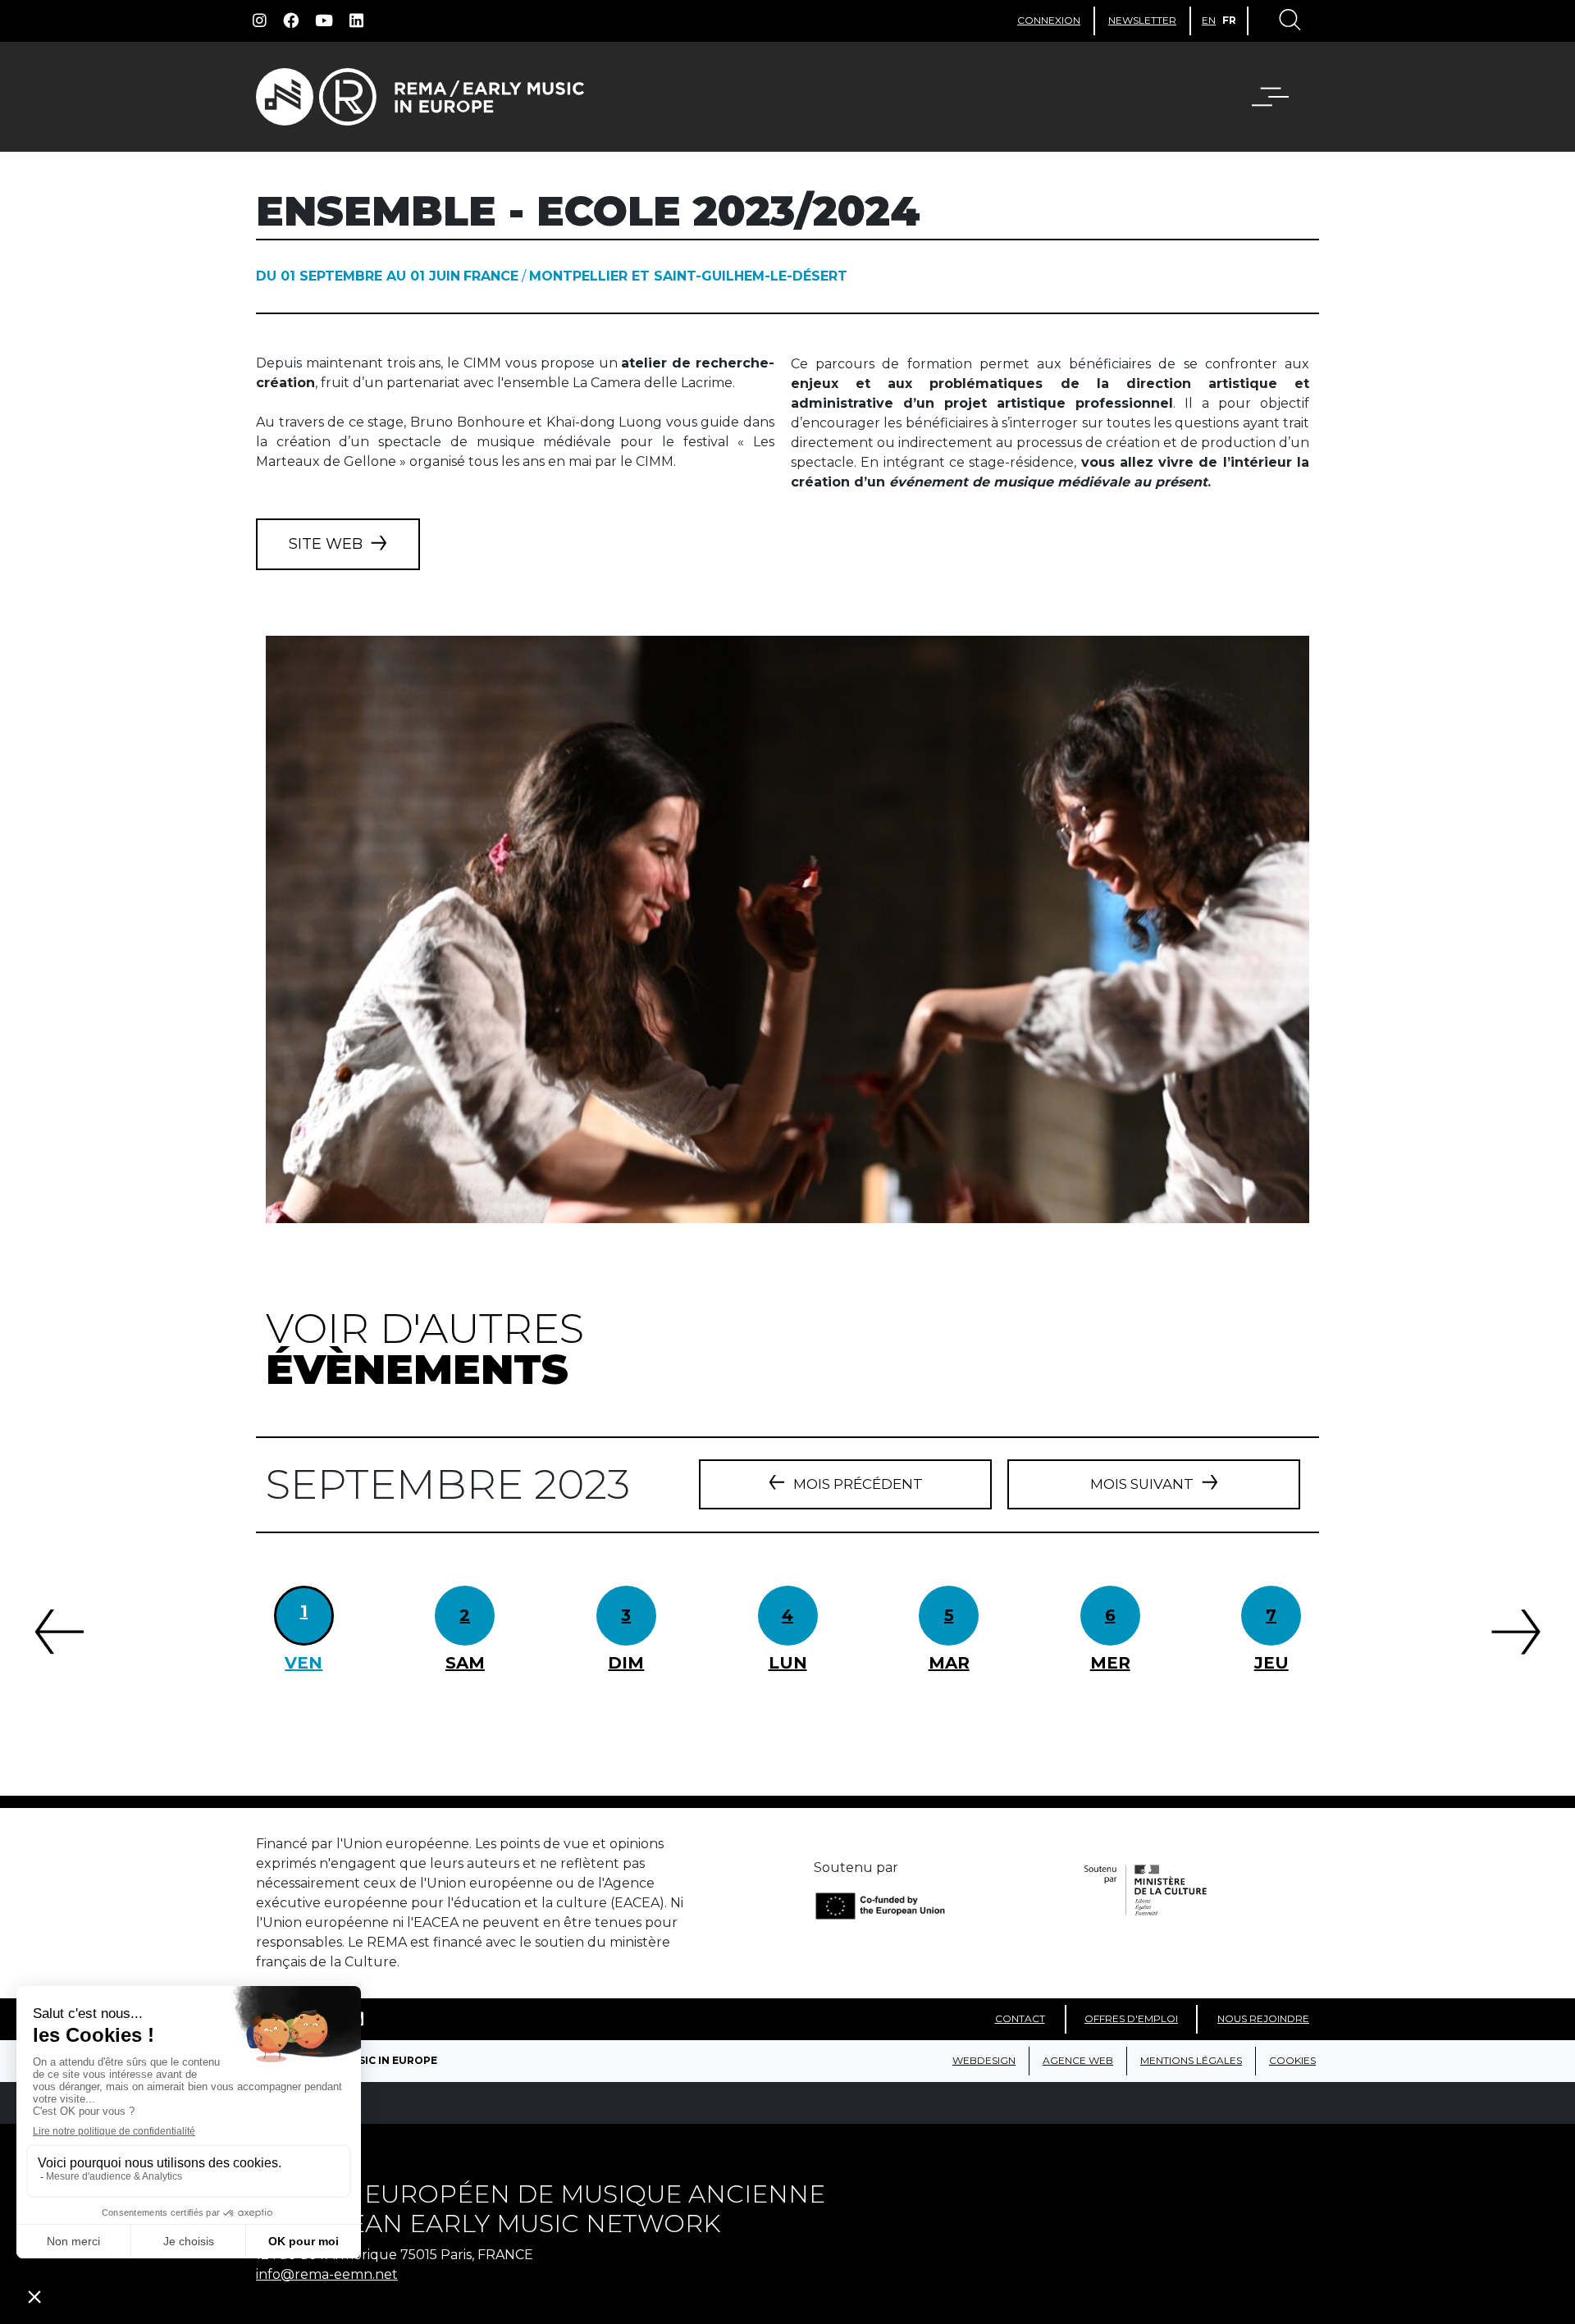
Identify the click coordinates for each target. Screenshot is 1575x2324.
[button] (1281, 97)
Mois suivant (1142, 1484)
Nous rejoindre (1263, 2018)
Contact (1020, 2018)
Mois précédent (858, 1484)
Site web (326, 544)
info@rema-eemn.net (327, 2274)
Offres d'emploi (1131, 2018)
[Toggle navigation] (1289, 21)
